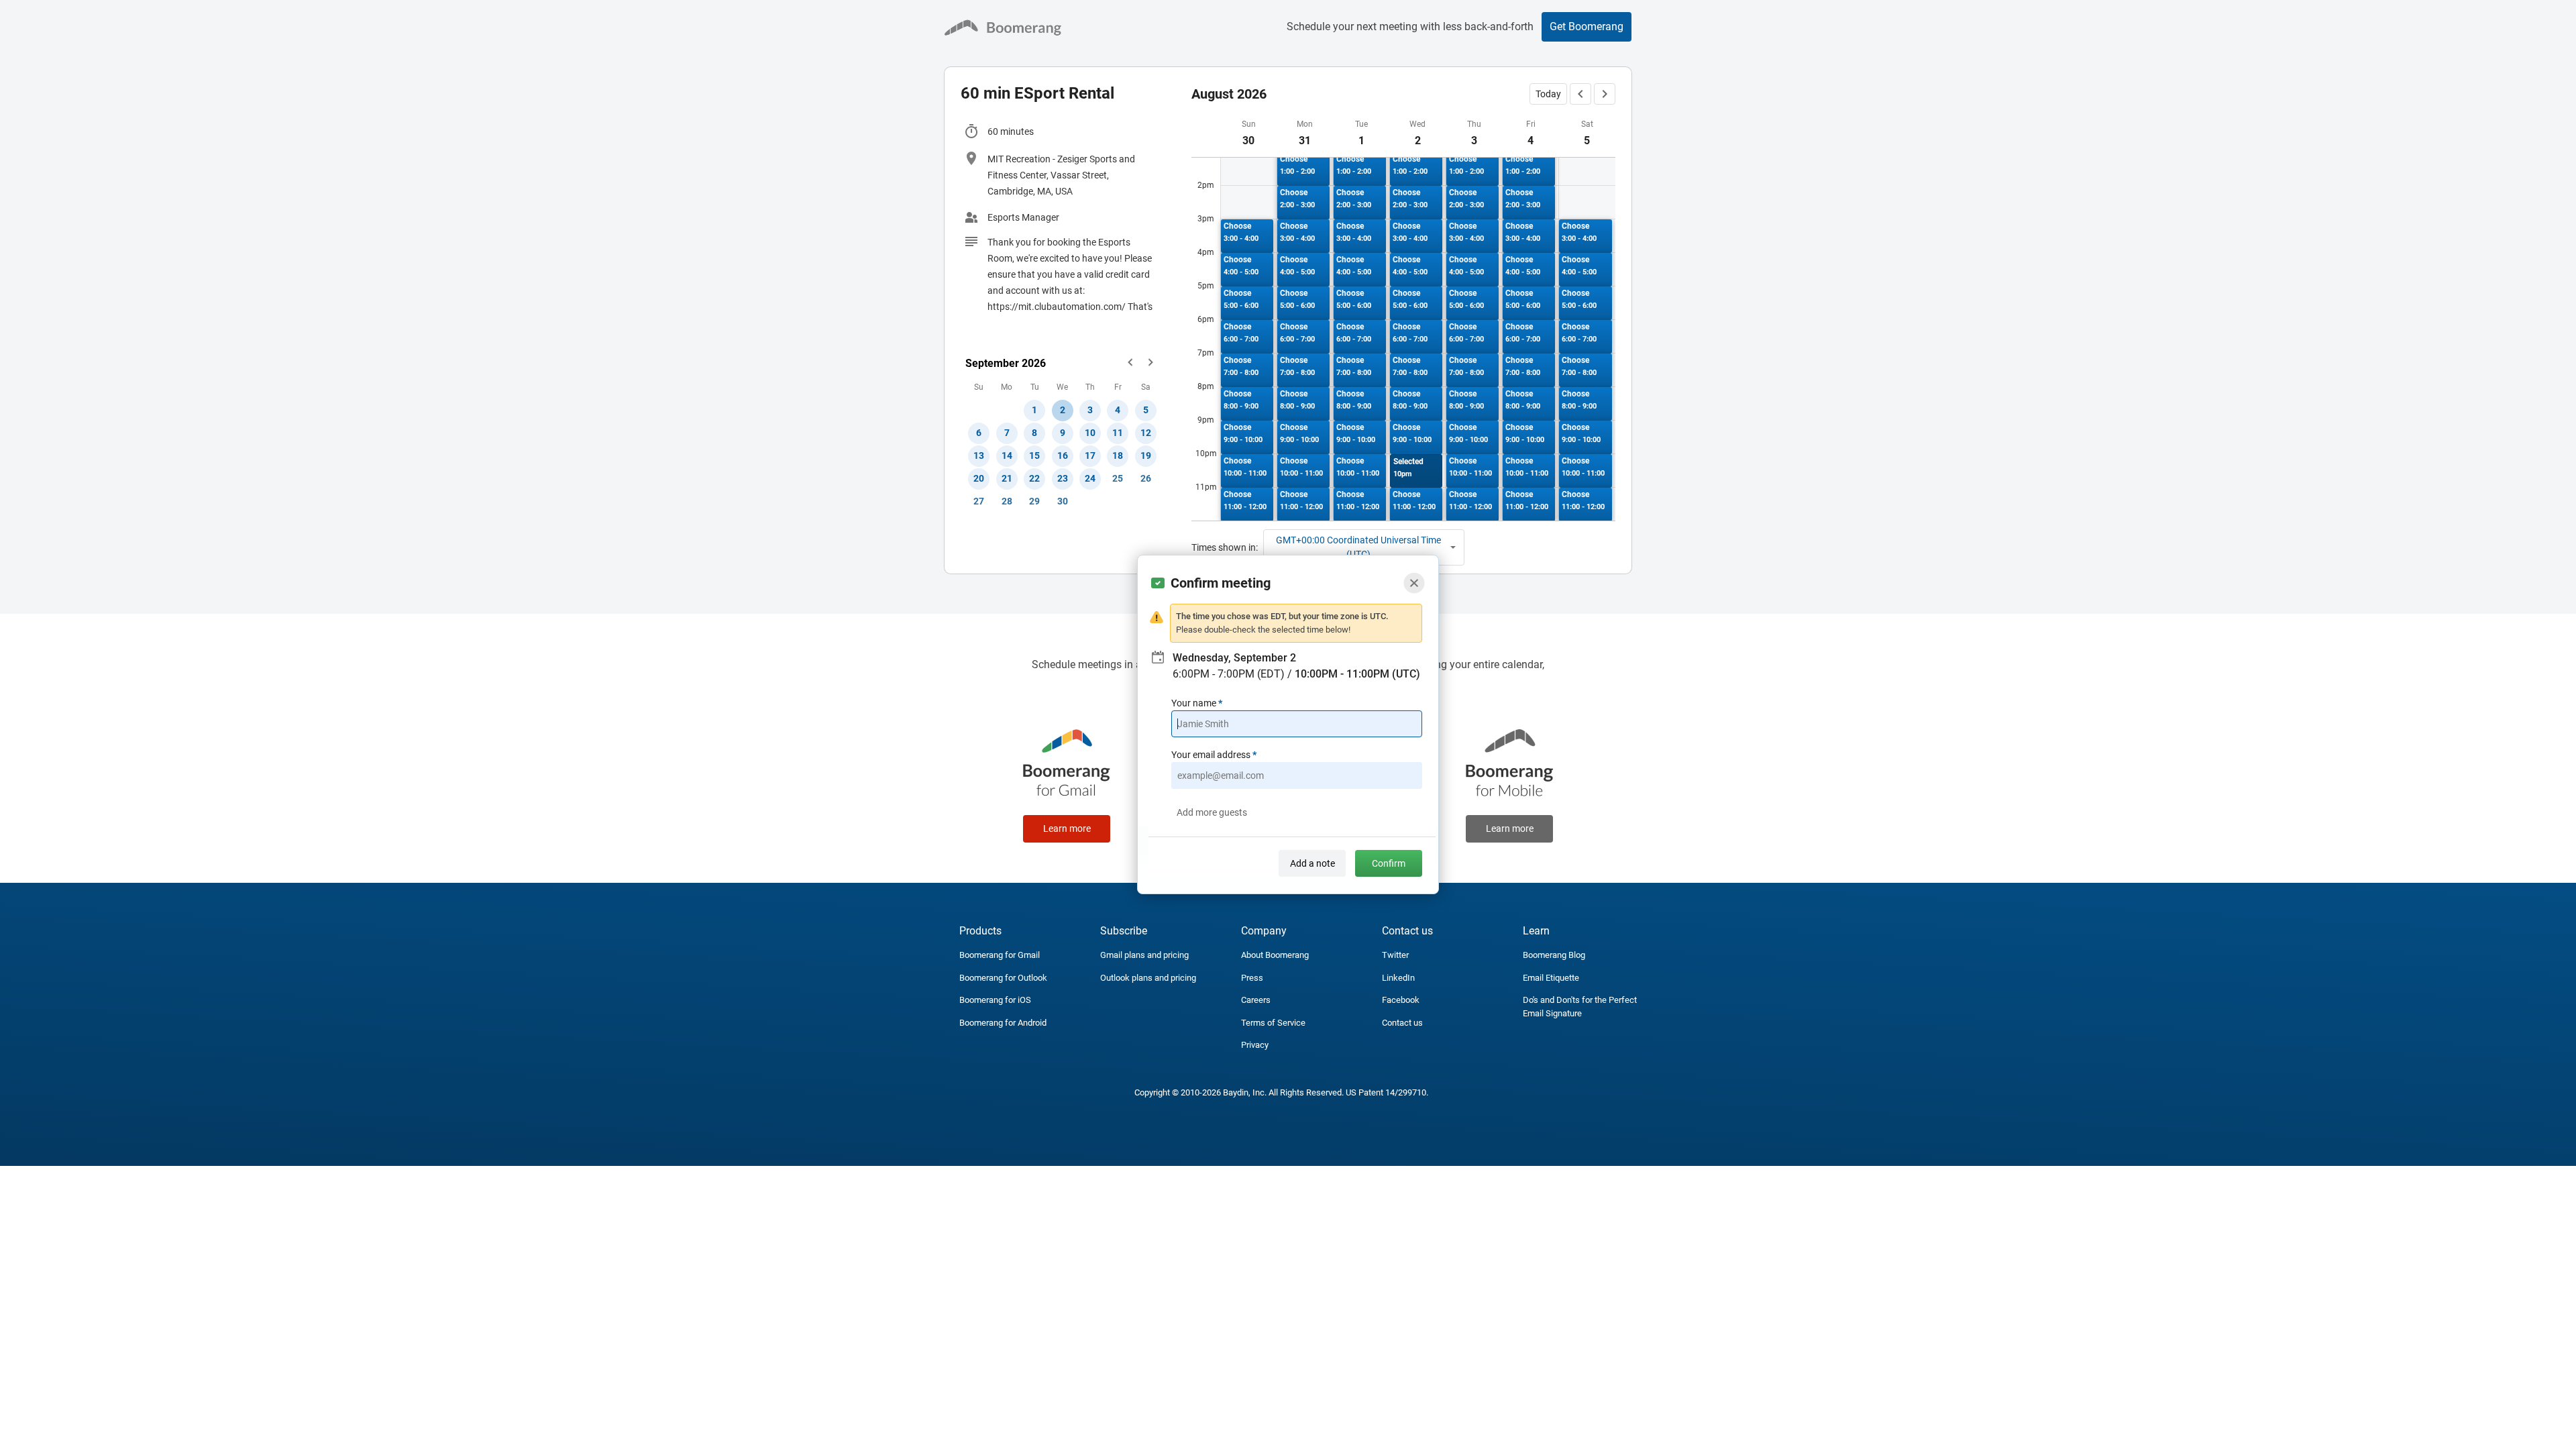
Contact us (1402, 1023)
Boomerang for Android (1003, 1023)
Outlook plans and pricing (1148, 978)
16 (1063, 455)
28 (1007, 501)
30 (1063, 501)
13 (979, 455)
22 (1034, 478)
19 (1146, 455)
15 (1034, 455)
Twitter (1395, 955)
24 (1090, 478)
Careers (1256, 1000)
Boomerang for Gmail (1000, 955)
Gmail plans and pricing (1144, 955)
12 (1146, 433)
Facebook (1401, 1000)
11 (1118, 433)
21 (1007, 478)
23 (1063, 478)
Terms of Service (1273, 1023)
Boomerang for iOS (995, 1000)
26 (1146, 478)
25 (1118, 478)
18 (1118, 455)
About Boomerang (1275, 955)
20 (979, 478)
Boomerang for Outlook (1003, 978)
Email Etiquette (1551, 978)
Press (1252, 978)
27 (979, 501)
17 (1090, 455)
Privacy (1255, 1045)
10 (1090, 433)
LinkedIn (1398, 978)
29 (1034, 501)
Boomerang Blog (1554, 955)
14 (1007, 455)
